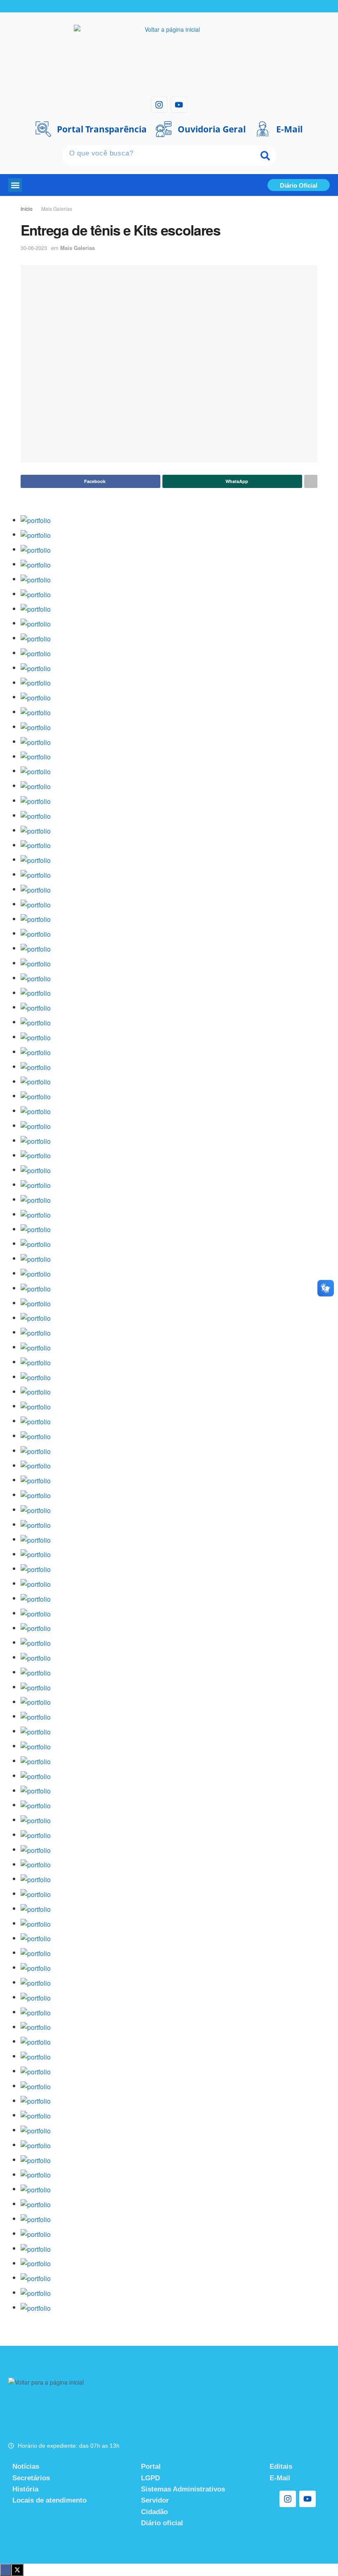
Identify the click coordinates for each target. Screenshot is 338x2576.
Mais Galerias (57, 209)
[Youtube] (179, 105)
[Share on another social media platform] (311, 481)
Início (27, 209)
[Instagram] (159, 105)
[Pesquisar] (265, 156)
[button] (15, 185)
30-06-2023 (34, 248)
